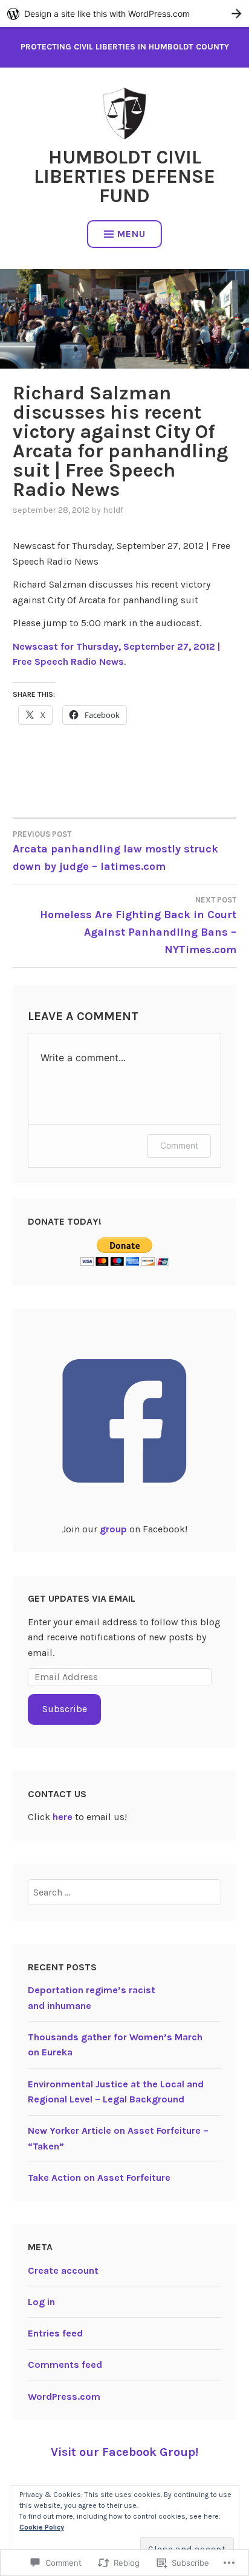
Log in (41, 2302)
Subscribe (65, 1709)
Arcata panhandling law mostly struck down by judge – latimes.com (115, 851)
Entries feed (55, 2333)
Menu (131, 234)
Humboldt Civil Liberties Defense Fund (124, 176)
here (63, 1817)
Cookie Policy (42, 2527)
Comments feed (65, 2365)
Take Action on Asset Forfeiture (99, 2178)
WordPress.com (64, 2397)
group (113, 1529)
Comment (179, 1145)
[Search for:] (124, 1892)
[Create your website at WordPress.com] (124, 14)
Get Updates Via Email (82, 1598)
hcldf (113, 510)
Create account (63, 2270)
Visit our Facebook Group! (124, 2452)
